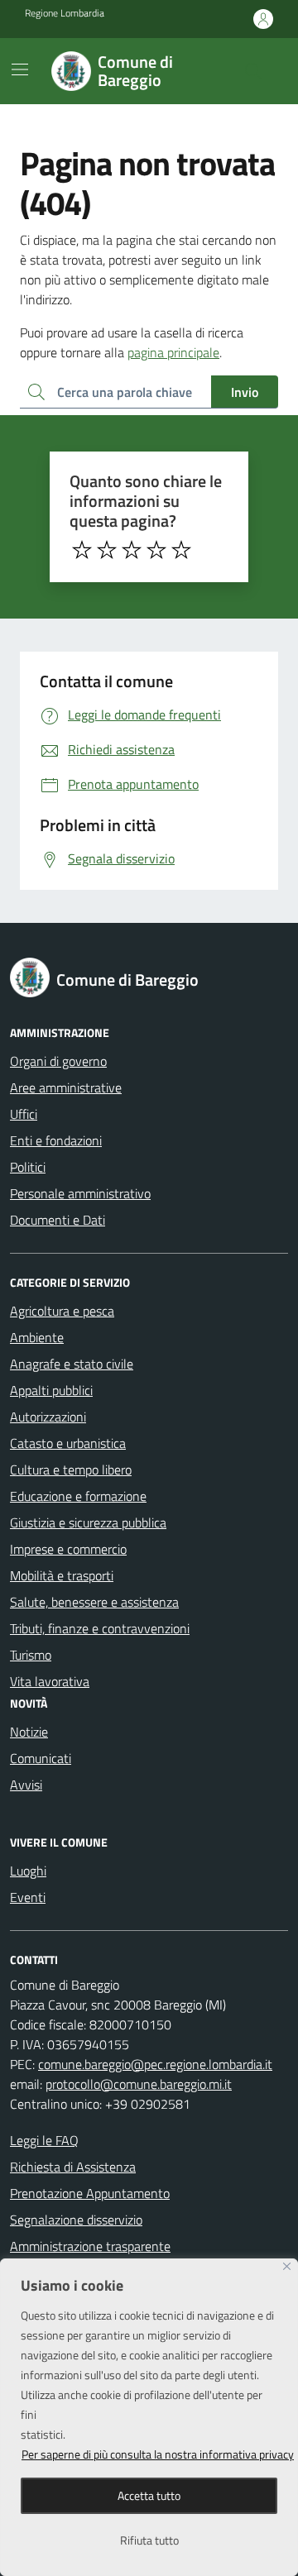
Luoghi (28, 1871)
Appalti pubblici (51, 1390)
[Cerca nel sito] (253, 71)
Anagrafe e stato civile (72, 1364)
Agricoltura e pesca (62, 1311)
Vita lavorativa (50, 1681)
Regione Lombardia (65, 13)
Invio (245, 392)
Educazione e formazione (78, 1496)
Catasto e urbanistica (68, 1443)
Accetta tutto (149, 2495)
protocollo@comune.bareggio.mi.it (139, 2084)
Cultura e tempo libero (71, 1470)
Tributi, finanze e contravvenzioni (100, 1628)
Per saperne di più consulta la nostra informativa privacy (158, 2454)
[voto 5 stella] (181, 550)
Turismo (31, 1655)
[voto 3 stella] (132, 550)
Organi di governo (58, 1061)
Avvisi (26, 1785)
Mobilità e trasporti (62, 1575)
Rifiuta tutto (149, 2540)
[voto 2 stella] (107, 550)
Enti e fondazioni (56, 1140)
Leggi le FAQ (44, 2140)
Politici (28, 1167)
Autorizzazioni (48, 1417)
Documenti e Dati (58, 1220)
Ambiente (37, 1337)
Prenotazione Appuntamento (90, 2193)
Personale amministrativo (80, 1193)
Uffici (24, 1114)
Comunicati (41, 1758)
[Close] (287, 2266)
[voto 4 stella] (156, 550)
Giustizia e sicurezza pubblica (88, 1522)
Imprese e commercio (68, 1549)
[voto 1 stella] (82, 550)
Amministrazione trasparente (90, 2246)
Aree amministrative (66, 1087)
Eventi (28, 1897)
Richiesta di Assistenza (73, 2167)
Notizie (29, 1732)
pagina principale (173, 352)
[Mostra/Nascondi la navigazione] (20, 69)
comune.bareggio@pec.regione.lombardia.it (155, 2064)
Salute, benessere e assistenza (94, 1602)
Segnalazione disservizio (76, 2220)
